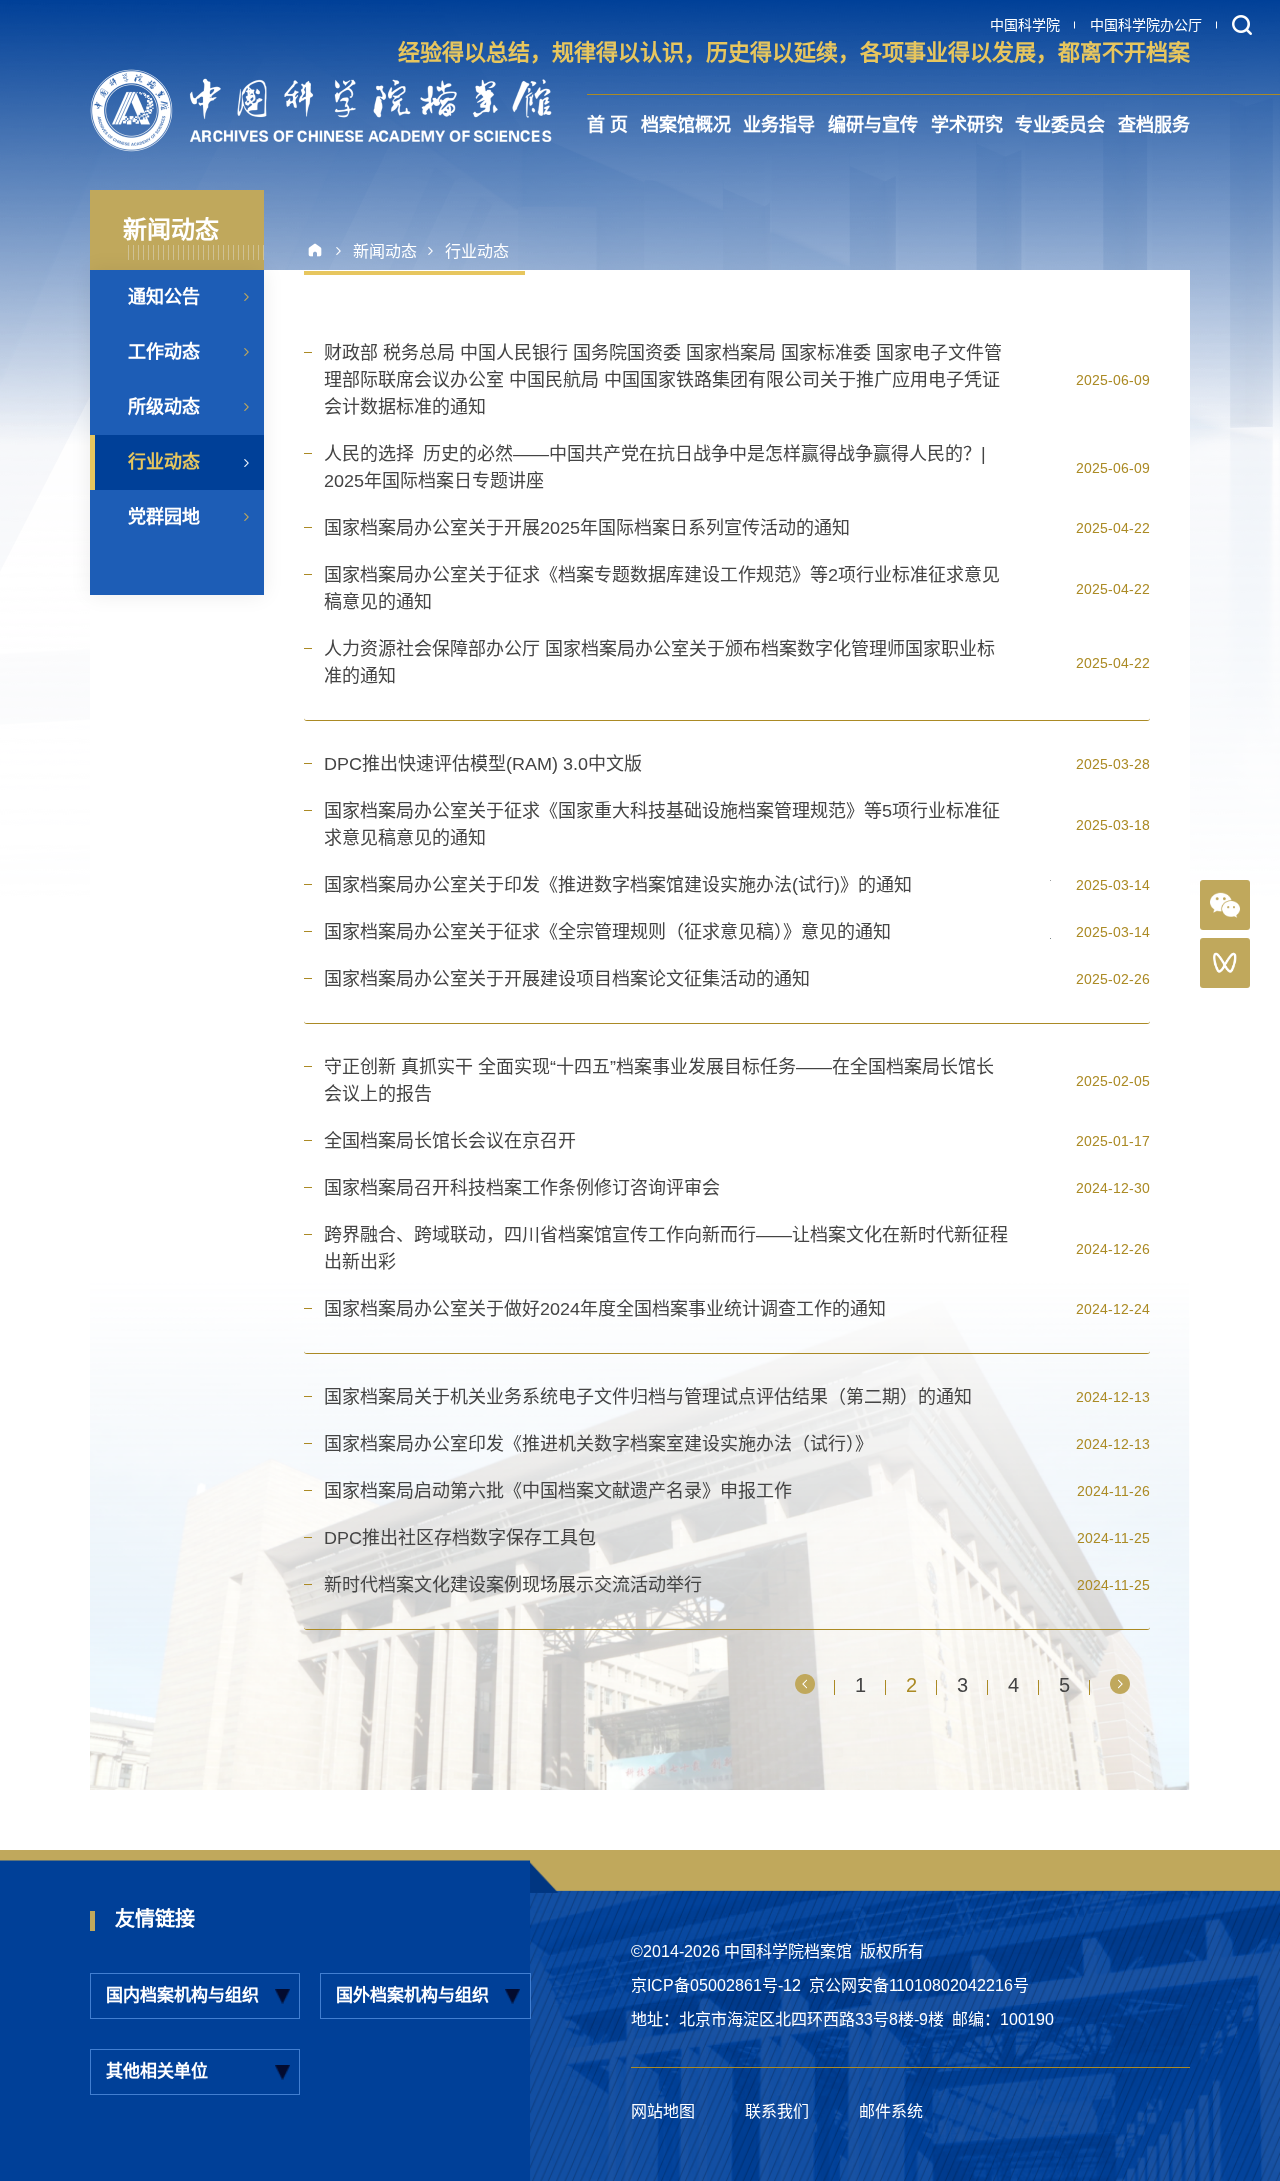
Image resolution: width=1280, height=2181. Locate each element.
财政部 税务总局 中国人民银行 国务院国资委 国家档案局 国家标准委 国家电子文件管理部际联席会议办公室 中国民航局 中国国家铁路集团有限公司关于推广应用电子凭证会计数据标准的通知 (663, 380)
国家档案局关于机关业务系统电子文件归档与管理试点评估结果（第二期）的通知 (648, 1397)
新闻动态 (385, 251)
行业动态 (164, 462)
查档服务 (1154, 125)
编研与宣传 (873, 125)
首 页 (607, 125)
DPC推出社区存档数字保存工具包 (460, 1538)
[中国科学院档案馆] (321, 110)
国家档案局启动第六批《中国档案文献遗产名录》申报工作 (558, 1491)
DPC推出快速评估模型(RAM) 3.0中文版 (483, 764)
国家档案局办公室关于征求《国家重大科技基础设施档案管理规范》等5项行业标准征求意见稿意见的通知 (662, 824)
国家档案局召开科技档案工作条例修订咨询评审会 (522, 1188)
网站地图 (663, 2111)
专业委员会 (1060, 125)
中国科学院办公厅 (1146, 25)
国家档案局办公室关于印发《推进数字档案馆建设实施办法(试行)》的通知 (618, 885)
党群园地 (164, 517)
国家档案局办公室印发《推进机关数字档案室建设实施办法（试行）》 (598, 1444)
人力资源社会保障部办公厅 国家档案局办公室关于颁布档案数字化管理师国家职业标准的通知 (659, 662)
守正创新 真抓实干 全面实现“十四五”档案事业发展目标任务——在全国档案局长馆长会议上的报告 (659, 1080)
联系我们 (777, 2111)
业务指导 (779, 125)
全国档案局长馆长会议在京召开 (450, 1141)
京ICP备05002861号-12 (716, 1985)
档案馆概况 (686, 125)
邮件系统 (891, 2111)
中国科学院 (1025, 25)
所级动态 (164, 407)
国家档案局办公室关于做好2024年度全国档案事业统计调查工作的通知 (605, 1309)
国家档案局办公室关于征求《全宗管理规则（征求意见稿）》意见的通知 (607, 932)
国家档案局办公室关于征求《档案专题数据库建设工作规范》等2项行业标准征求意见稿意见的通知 (662, 588)
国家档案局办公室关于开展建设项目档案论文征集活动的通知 (567, 979)
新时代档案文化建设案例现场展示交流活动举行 (513, 1585)
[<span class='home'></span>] (322, 251)
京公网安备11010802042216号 (919, 1985)
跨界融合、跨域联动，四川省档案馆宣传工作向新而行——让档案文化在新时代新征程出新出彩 (666, 1248)
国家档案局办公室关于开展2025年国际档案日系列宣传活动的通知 (587, 528)
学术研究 (967, 125)
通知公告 (164, 297)
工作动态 (164, 352)
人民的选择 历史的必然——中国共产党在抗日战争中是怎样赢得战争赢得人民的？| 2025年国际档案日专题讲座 (659, 467)
